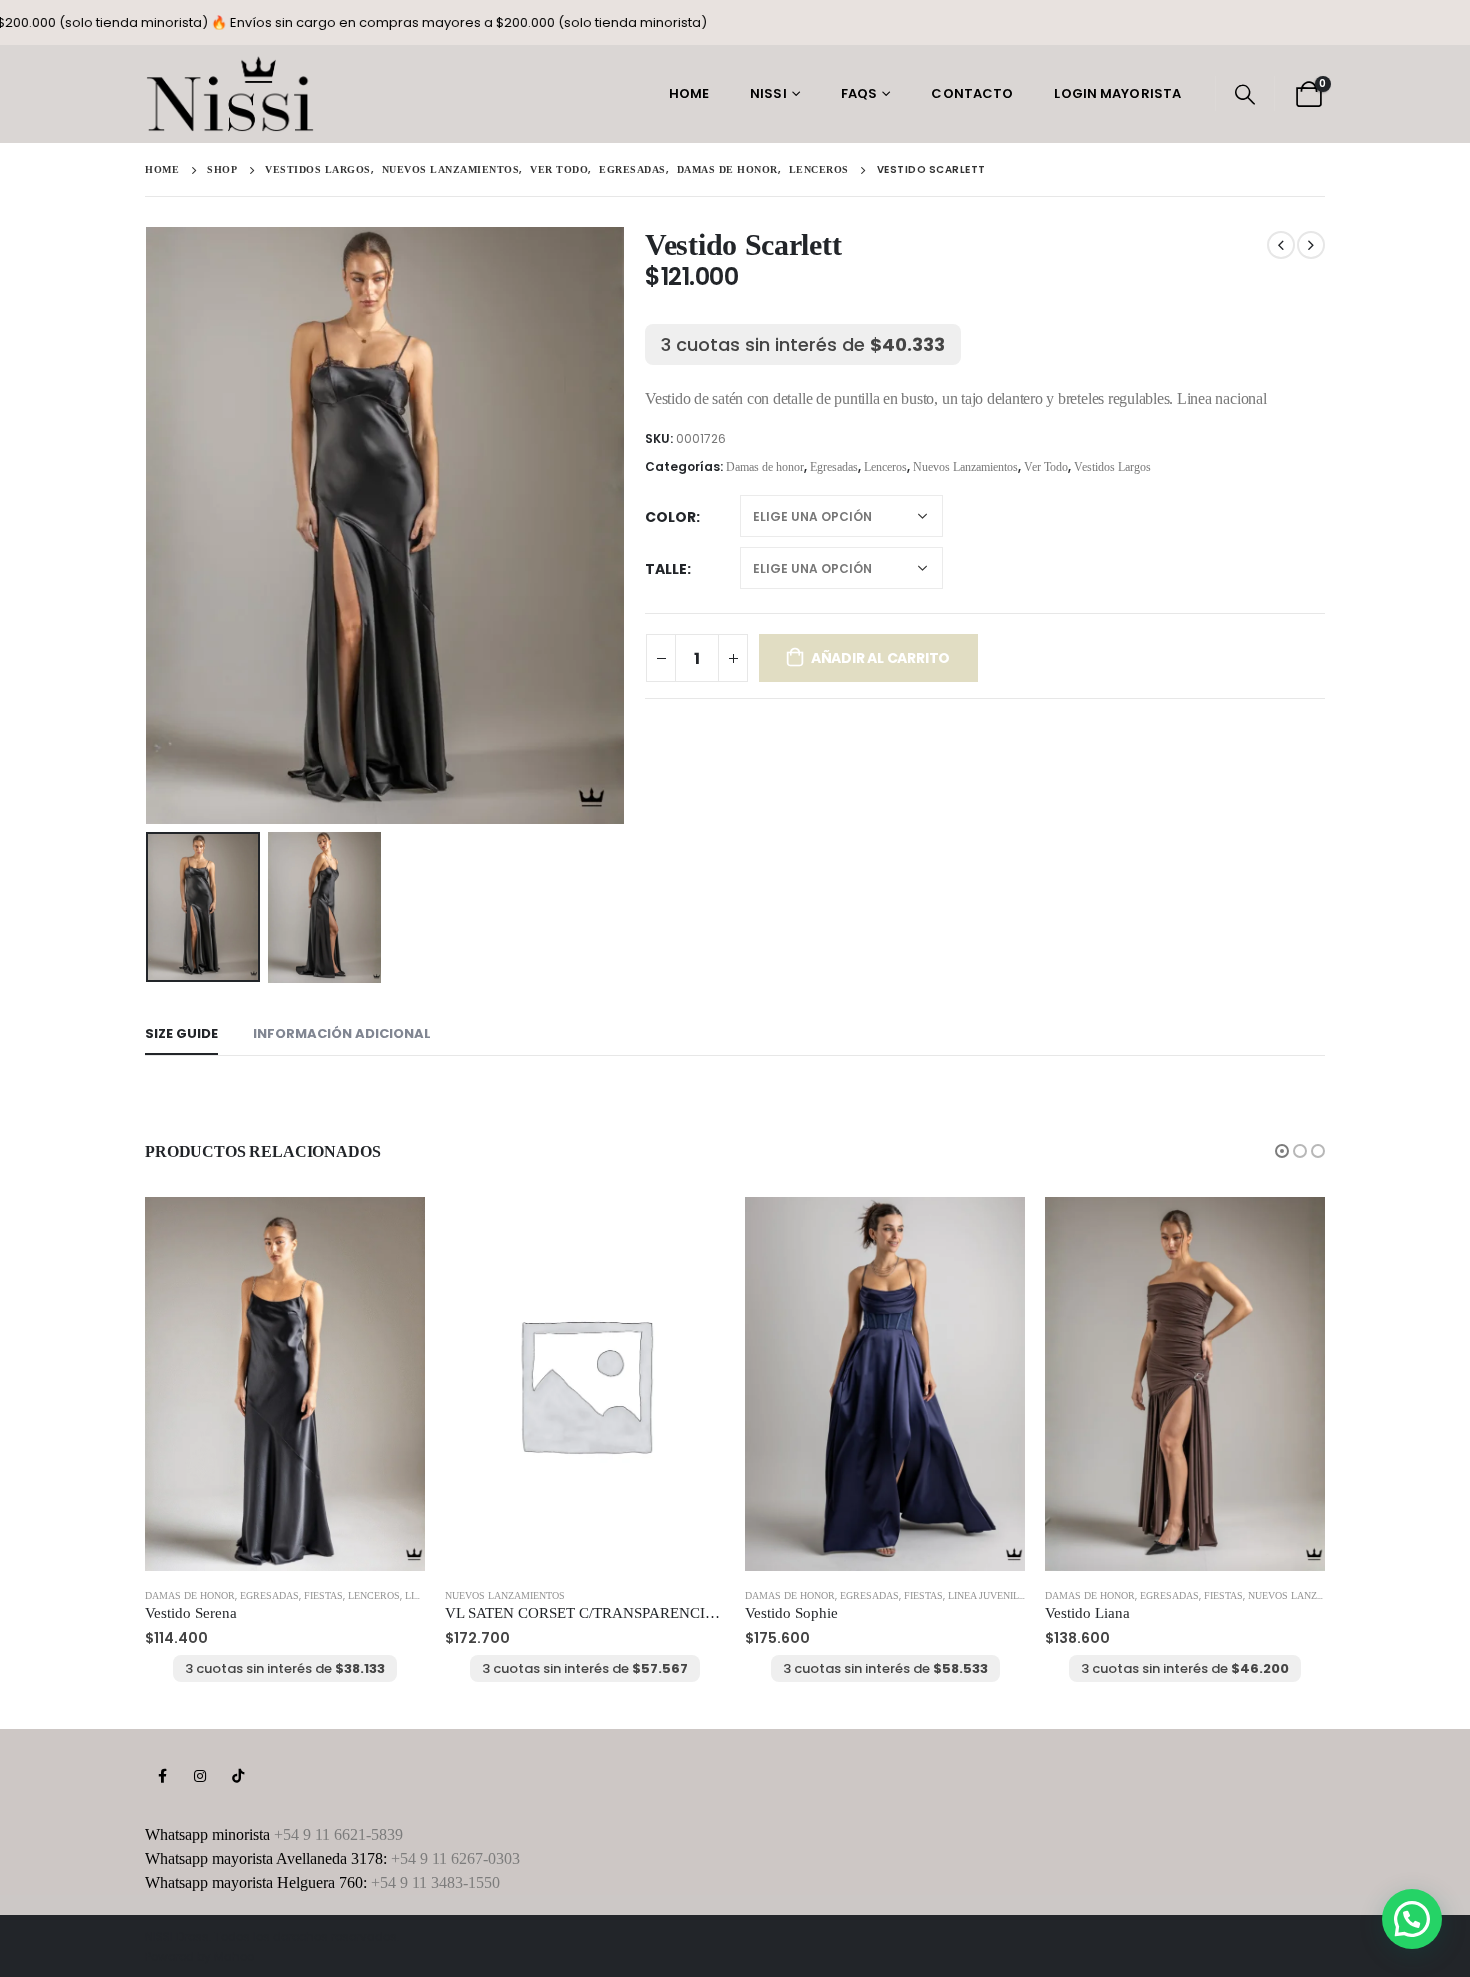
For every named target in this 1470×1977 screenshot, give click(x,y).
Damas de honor (765, 467)
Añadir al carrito (880, 658)
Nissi (768, 93)
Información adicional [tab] (342, 1033)
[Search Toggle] (1245, 94)
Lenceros (885, 467)
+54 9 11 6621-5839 (338, 1834)
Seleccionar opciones (392, 1230)
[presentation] (150, 525)
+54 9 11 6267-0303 (455, 1858)
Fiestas (323, 1595)
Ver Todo (1046, 467)
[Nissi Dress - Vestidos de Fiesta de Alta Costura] (230, 94)
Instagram (200, 1776)
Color (670, 517)
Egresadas (834, 467)
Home (689, 93)
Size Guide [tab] (181, 1033)
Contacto (972, 93)
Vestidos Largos (1112, 467)
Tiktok (238, 1776)
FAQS (859, 93)
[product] (285, 1383)
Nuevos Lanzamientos (965, 467)
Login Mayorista (1117, 93)
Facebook (162, 1776)
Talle (666, 569)
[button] (1282, 1151)
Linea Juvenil (983, 1595)
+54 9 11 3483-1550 (435, 1882)
